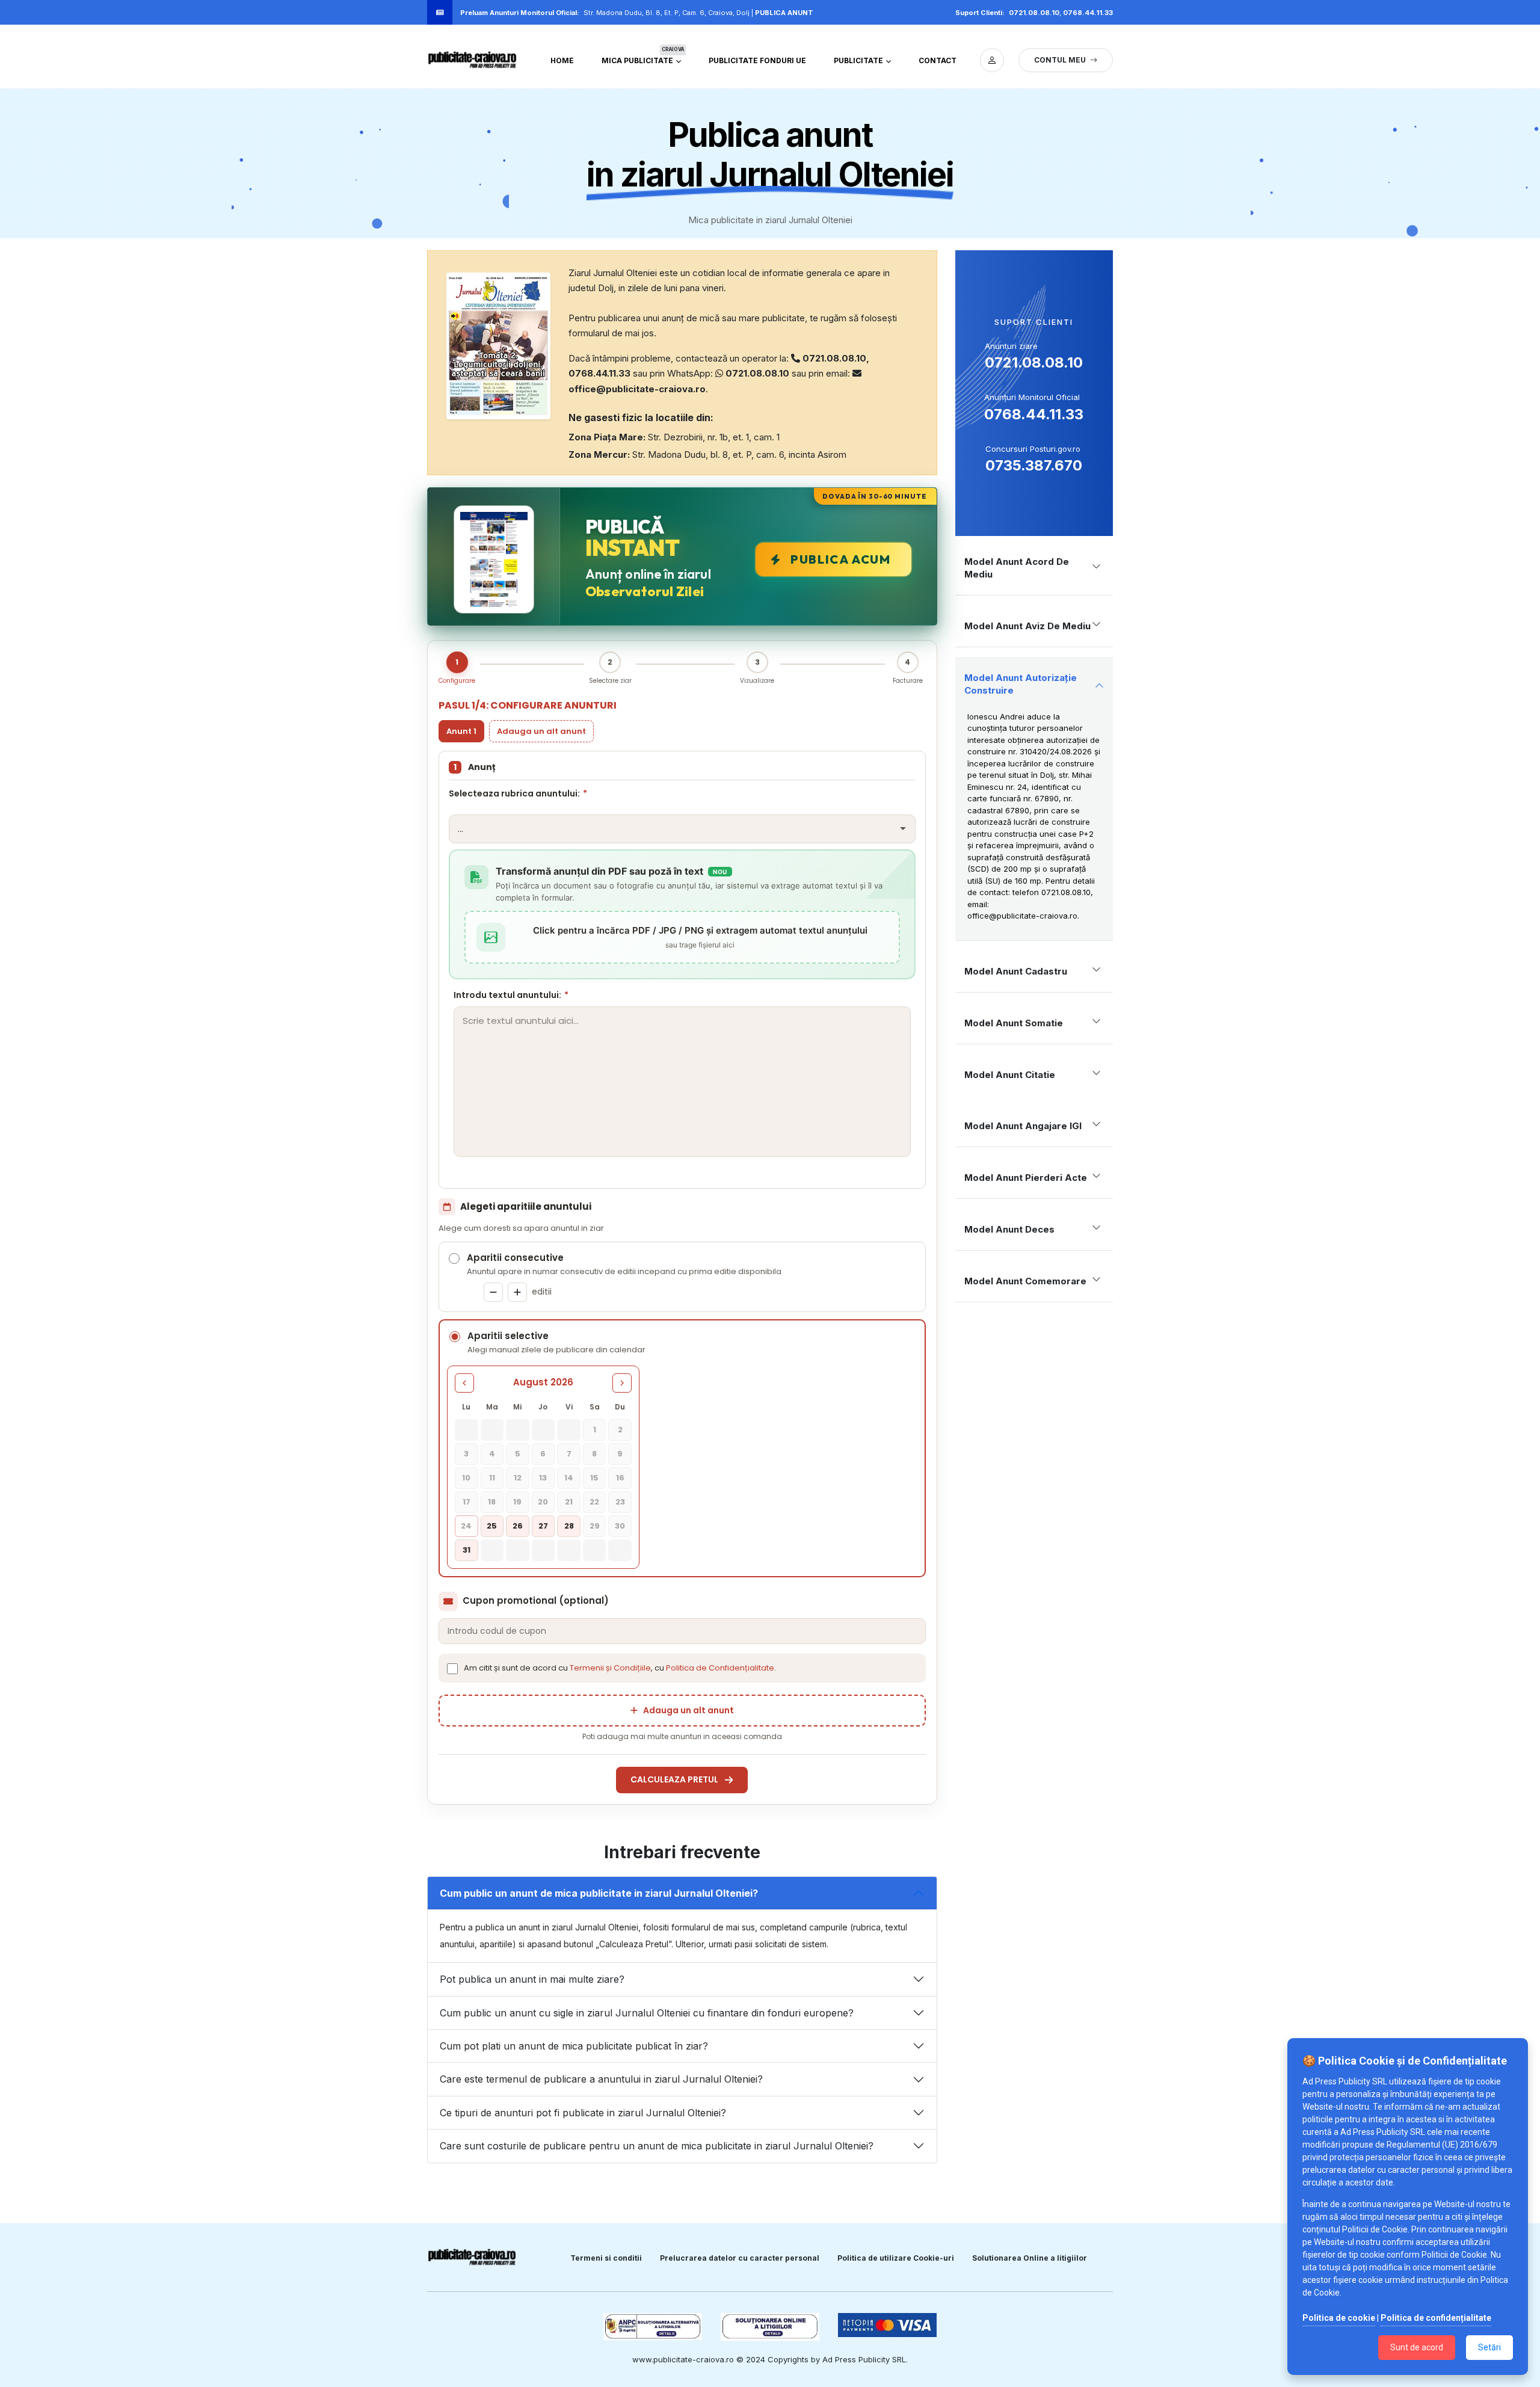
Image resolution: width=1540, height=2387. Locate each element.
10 (466, 1478)
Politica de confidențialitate (1436, 2318)
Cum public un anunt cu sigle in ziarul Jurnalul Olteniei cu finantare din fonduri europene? (647, 2013)
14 (569, 1478)
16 (620, 1478)
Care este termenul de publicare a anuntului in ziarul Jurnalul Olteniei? (601, 2079)
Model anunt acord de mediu (1017, 568)
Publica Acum (840, 559)
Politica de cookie (1339, 2318)
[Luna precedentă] (464, 1383)
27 (543, 1526)
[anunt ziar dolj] (992, 60)
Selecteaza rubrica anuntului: (518, 793)
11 (492, 1478)
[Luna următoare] (622, 1383)
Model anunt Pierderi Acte (1026, 1178)
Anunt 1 (461, 731)
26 (518, 1526)
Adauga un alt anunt (541, 731)
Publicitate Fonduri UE (757, 60)
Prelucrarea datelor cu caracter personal (740, 2258)
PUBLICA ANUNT (784, 13)
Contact (938, 60)
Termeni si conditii (606, 2258)
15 (594, 1478)
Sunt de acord (1417, 2347)
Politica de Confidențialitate (720, 1668)
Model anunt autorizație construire (1021, 684)
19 (517, 1502)
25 (492, 1526)
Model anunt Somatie (1014, 1023)
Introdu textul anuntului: (511, 995)
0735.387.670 (1034, 465)
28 (569, 1526)
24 (466, 1526)
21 (569, 1502)
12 (518, 1478)
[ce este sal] (770, 2327)
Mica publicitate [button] (643, 58)
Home (562, 60)
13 (543, 1478)
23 (620, 1502)
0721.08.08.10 (1034, 13)
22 (594, 1502)
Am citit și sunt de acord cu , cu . (620, 1668)
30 (620, 1526)
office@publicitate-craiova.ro (1022, 916)
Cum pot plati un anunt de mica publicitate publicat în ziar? (574, 2046)
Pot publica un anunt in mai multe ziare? (532, 1979)
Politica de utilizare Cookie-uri (896, 2258)
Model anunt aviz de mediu (1027, 626)
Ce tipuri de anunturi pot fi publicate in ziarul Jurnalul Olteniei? (583, 2113)
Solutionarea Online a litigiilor (1030, 2258)
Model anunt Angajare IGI (1023, 1126)
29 (595, 1526)
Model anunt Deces (1009, 1229)
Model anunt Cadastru (1016, 971)
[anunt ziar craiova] (472, 60)
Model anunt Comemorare (1025, 1281)
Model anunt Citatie (1010, 1075)
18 (492, 1502)
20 (543, 1502)
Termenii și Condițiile (610, 1668)
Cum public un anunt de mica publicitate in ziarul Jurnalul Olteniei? (599, 1893)
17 (467, 1502)
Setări (1489, 2347)
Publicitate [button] (859, 60)
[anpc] (653, 2327)
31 (467, 1550)
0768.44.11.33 (1088, 13)
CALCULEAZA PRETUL (674, 1779)
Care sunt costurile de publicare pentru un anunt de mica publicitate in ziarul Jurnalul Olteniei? (657, 2146)
